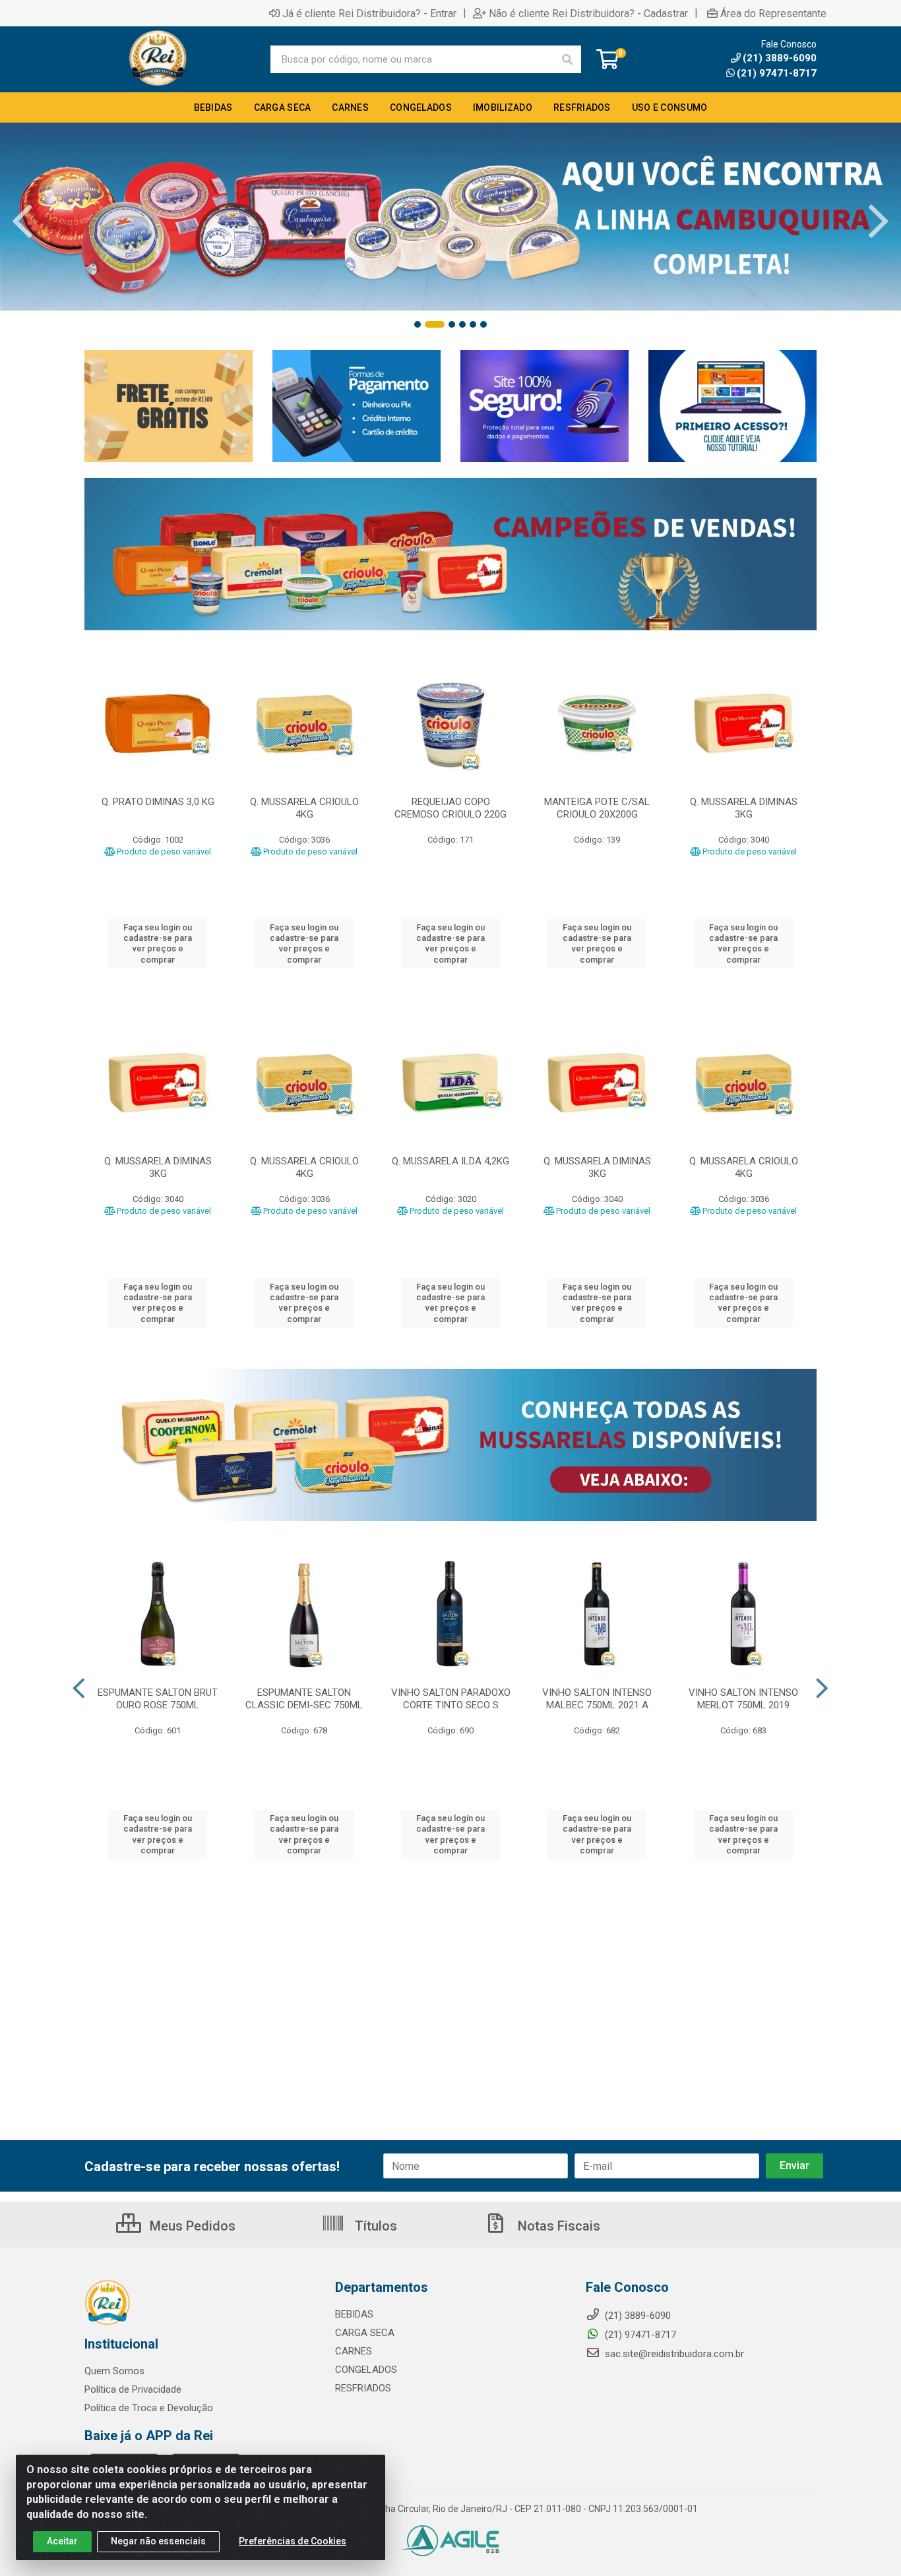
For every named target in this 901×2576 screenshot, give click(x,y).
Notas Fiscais (557, 2226)
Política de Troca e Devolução (149, 2408)
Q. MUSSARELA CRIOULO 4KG (304, 808)
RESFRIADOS (363, 2388)
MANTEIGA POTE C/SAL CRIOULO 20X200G (597, 808)
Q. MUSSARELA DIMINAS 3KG (744, 808)
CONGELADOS (366, 2370)
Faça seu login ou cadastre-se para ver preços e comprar (158, 944)
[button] (418, 324)
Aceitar (62, 2541)
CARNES (354, 2351)
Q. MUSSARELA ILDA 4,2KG (450, 1161)
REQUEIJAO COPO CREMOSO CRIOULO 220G (450, 808)
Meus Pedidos (191, 2226)
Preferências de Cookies (293, 2541)
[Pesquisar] (567, 59)
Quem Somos (114, 2371)
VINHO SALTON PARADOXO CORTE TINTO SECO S (451, 1699)
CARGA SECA (365, 2333)
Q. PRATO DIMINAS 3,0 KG (158, 802)
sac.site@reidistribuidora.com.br (674, 2354)
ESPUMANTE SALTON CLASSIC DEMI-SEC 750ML (304, 1699)
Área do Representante (773, 13)
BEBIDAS (354, 2314)
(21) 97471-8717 (777, 73)
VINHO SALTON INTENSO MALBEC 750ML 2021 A (597, 1699)
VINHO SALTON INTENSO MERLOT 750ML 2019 (743, 1699)
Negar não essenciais (158, 2541)
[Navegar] (22, 222)
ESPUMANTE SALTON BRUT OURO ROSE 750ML (158, 1699)
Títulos (374, 2226)
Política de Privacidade (133, 2389)
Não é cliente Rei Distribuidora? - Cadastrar (588, 13)
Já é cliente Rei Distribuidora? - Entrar (369, 13)
